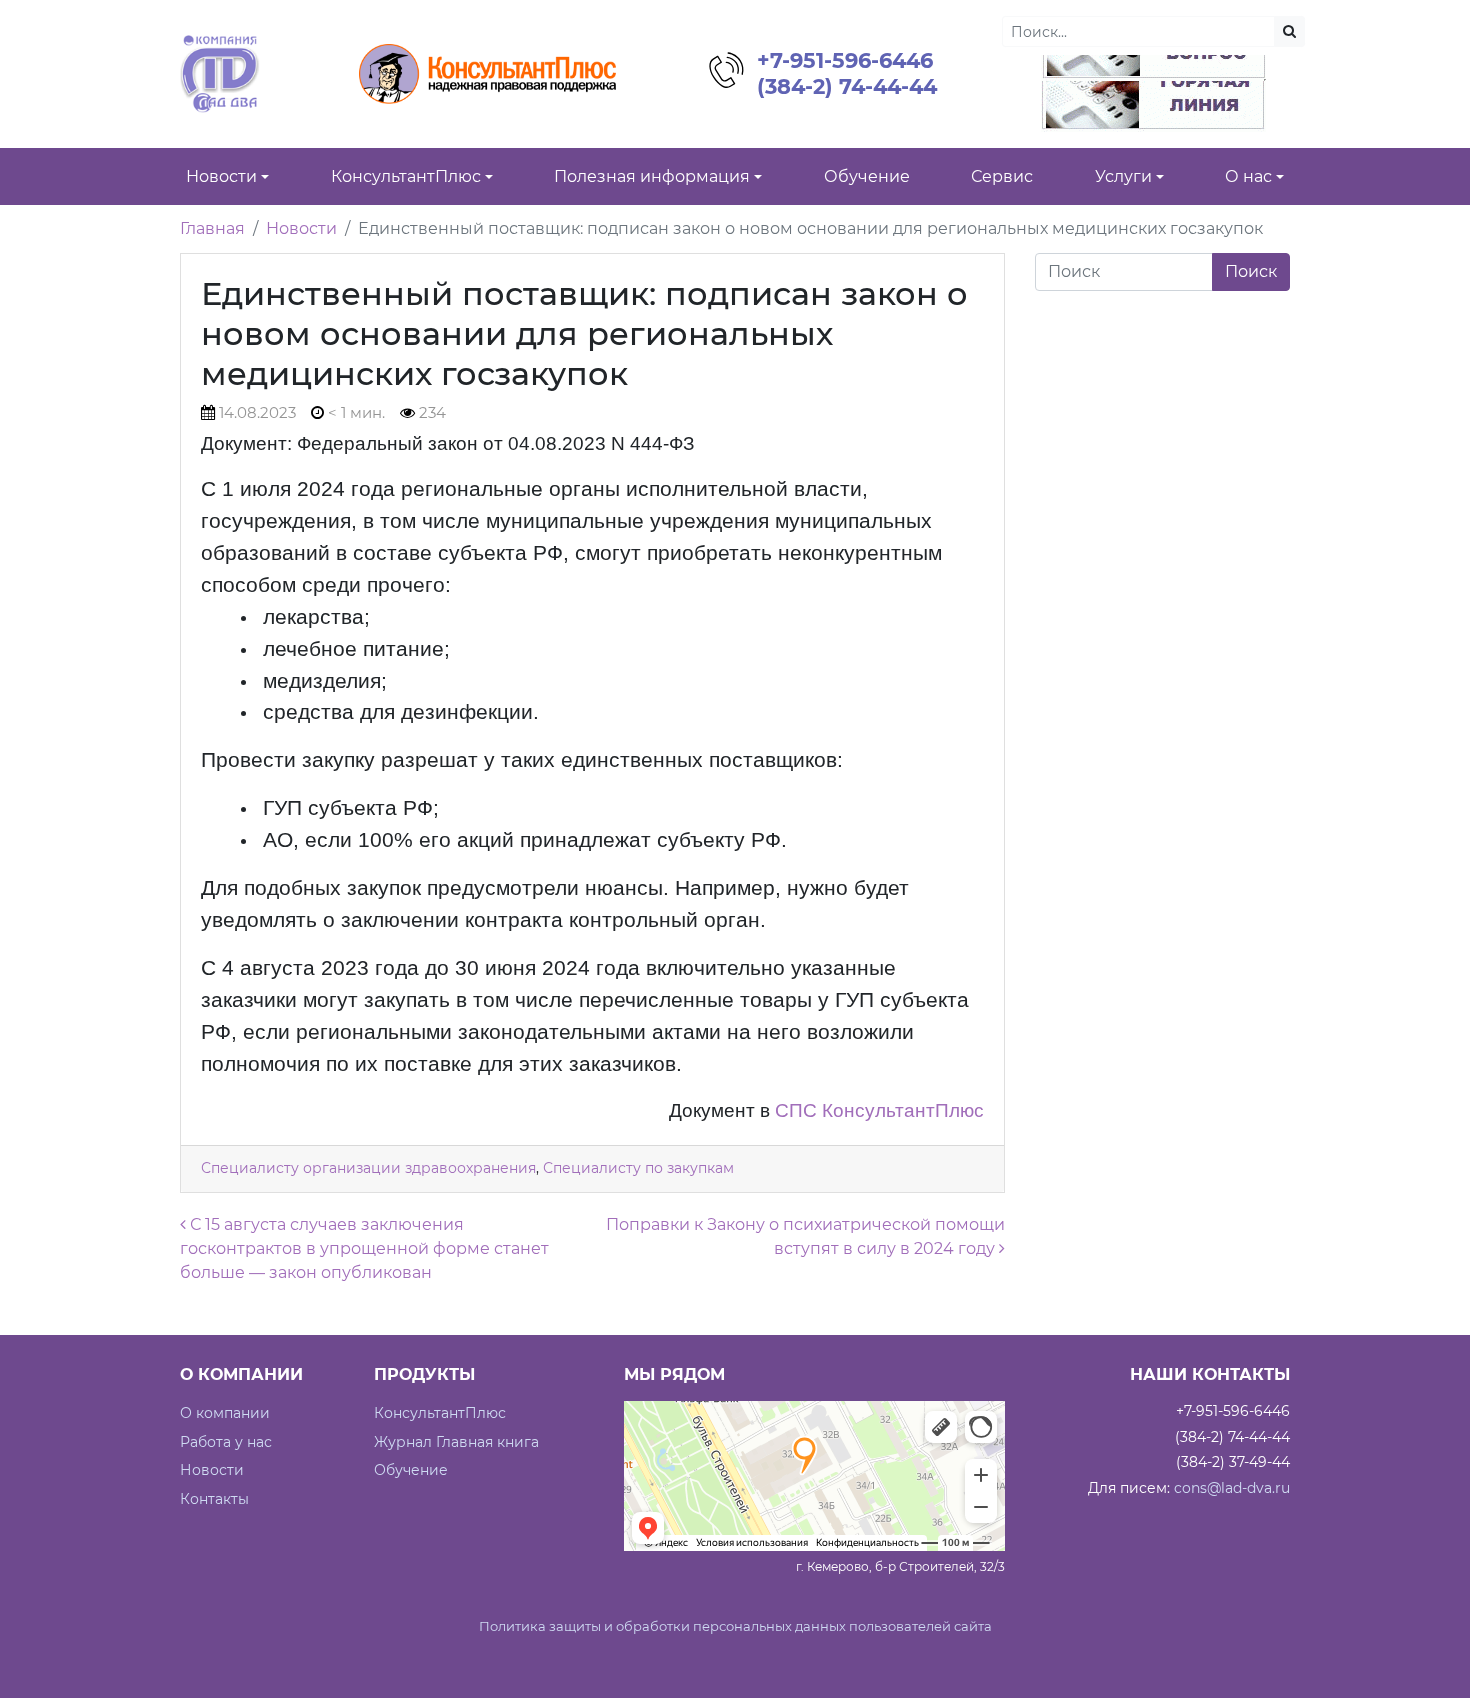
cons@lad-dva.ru (1232, 1488)
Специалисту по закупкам (638, 1168)
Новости (301, 228)
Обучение (411, 1470)
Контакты (214, 1499)
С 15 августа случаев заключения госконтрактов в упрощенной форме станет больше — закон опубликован (364, 1248)
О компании (225, 1413)
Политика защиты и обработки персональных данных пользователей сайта (735, 1626)
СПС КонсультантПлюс (879, 1110)
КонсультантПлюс (440, 1413)
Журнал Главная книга (456, 1442)
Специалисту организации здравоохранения (368, 1168)
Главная (212, 228)
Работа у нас (226, 1442)
